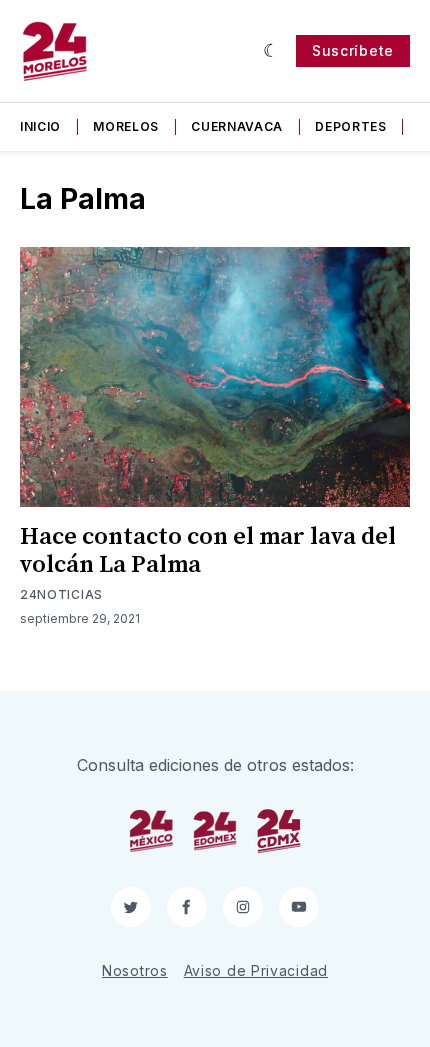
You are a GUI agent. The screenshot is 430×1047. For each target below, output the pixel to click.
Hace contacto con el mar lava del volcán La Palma (208, 551)
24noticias (61, 594)
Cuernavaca (237, 126)
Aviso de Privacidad (256, 970)
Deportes (351, 126)
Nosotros (135, 970)
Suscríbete (353, 50)
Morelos (126, 126)
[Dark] (271, 51)
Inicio (40, 126)
